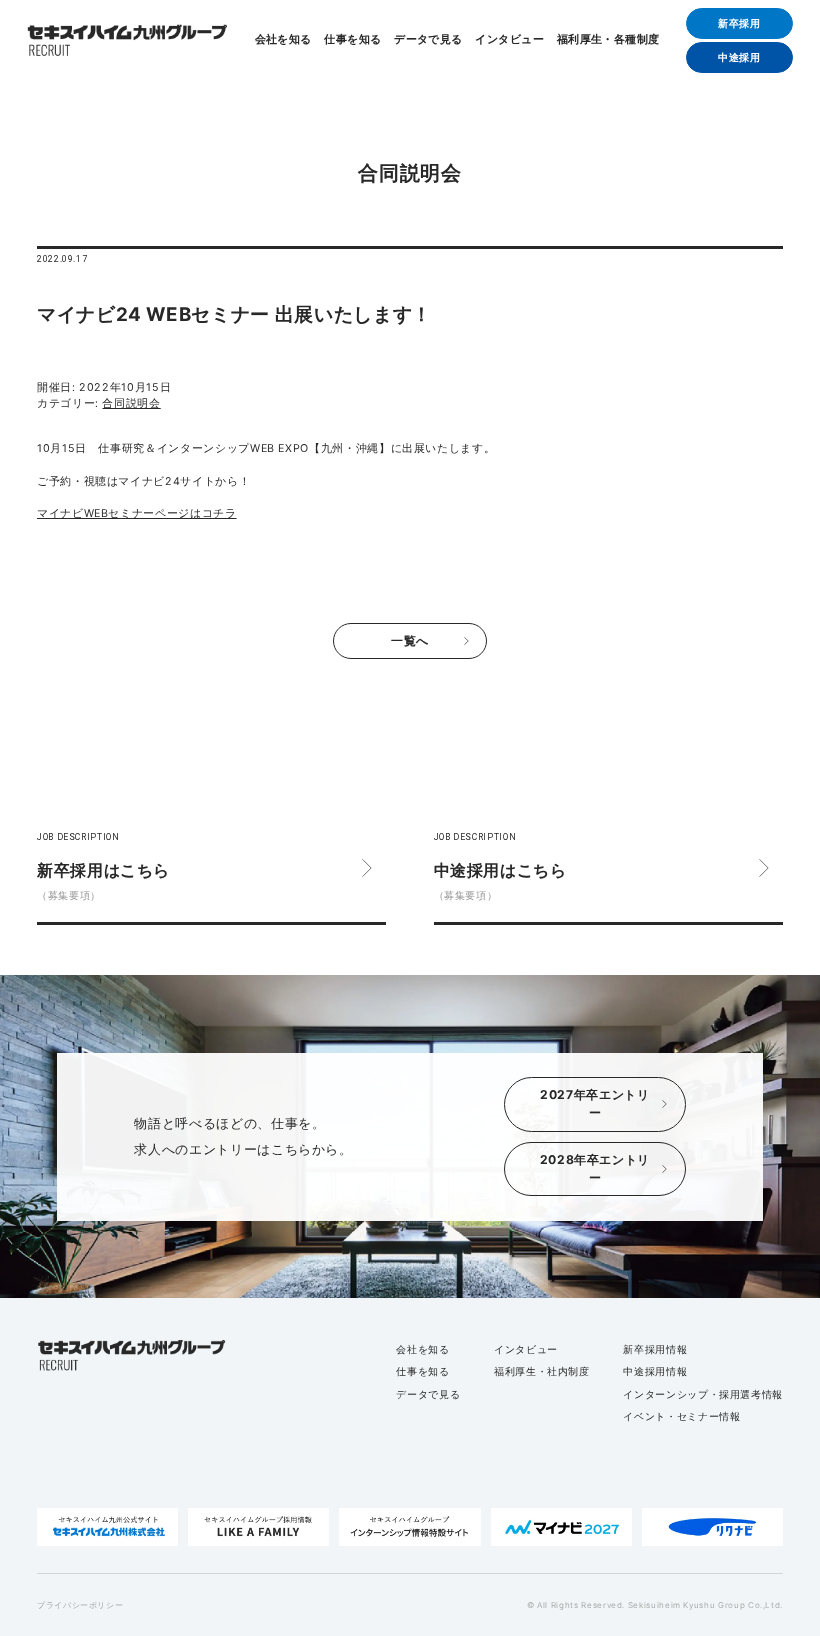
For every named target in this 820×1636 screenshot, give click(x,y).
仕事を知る (352, 40)
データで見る (428, 40)
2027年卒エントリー (594, 1103)
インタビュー (509, 40)
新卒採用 (739, 23)
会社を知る (283, 40)
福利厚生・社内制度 (542, 1371)
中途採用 (739, 57)
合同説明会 (131, 403)
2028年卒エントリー (595, 1168)
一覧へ (410, 640)
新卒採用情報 (655, 1349)
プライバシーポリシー (80, 1605)
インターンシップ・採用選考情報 (703, 1394)
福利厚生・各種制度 (608, 40)
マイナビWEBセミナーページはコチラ (137, 513)
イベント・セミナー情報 (681, 1416)
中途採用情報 (655, 1371)
